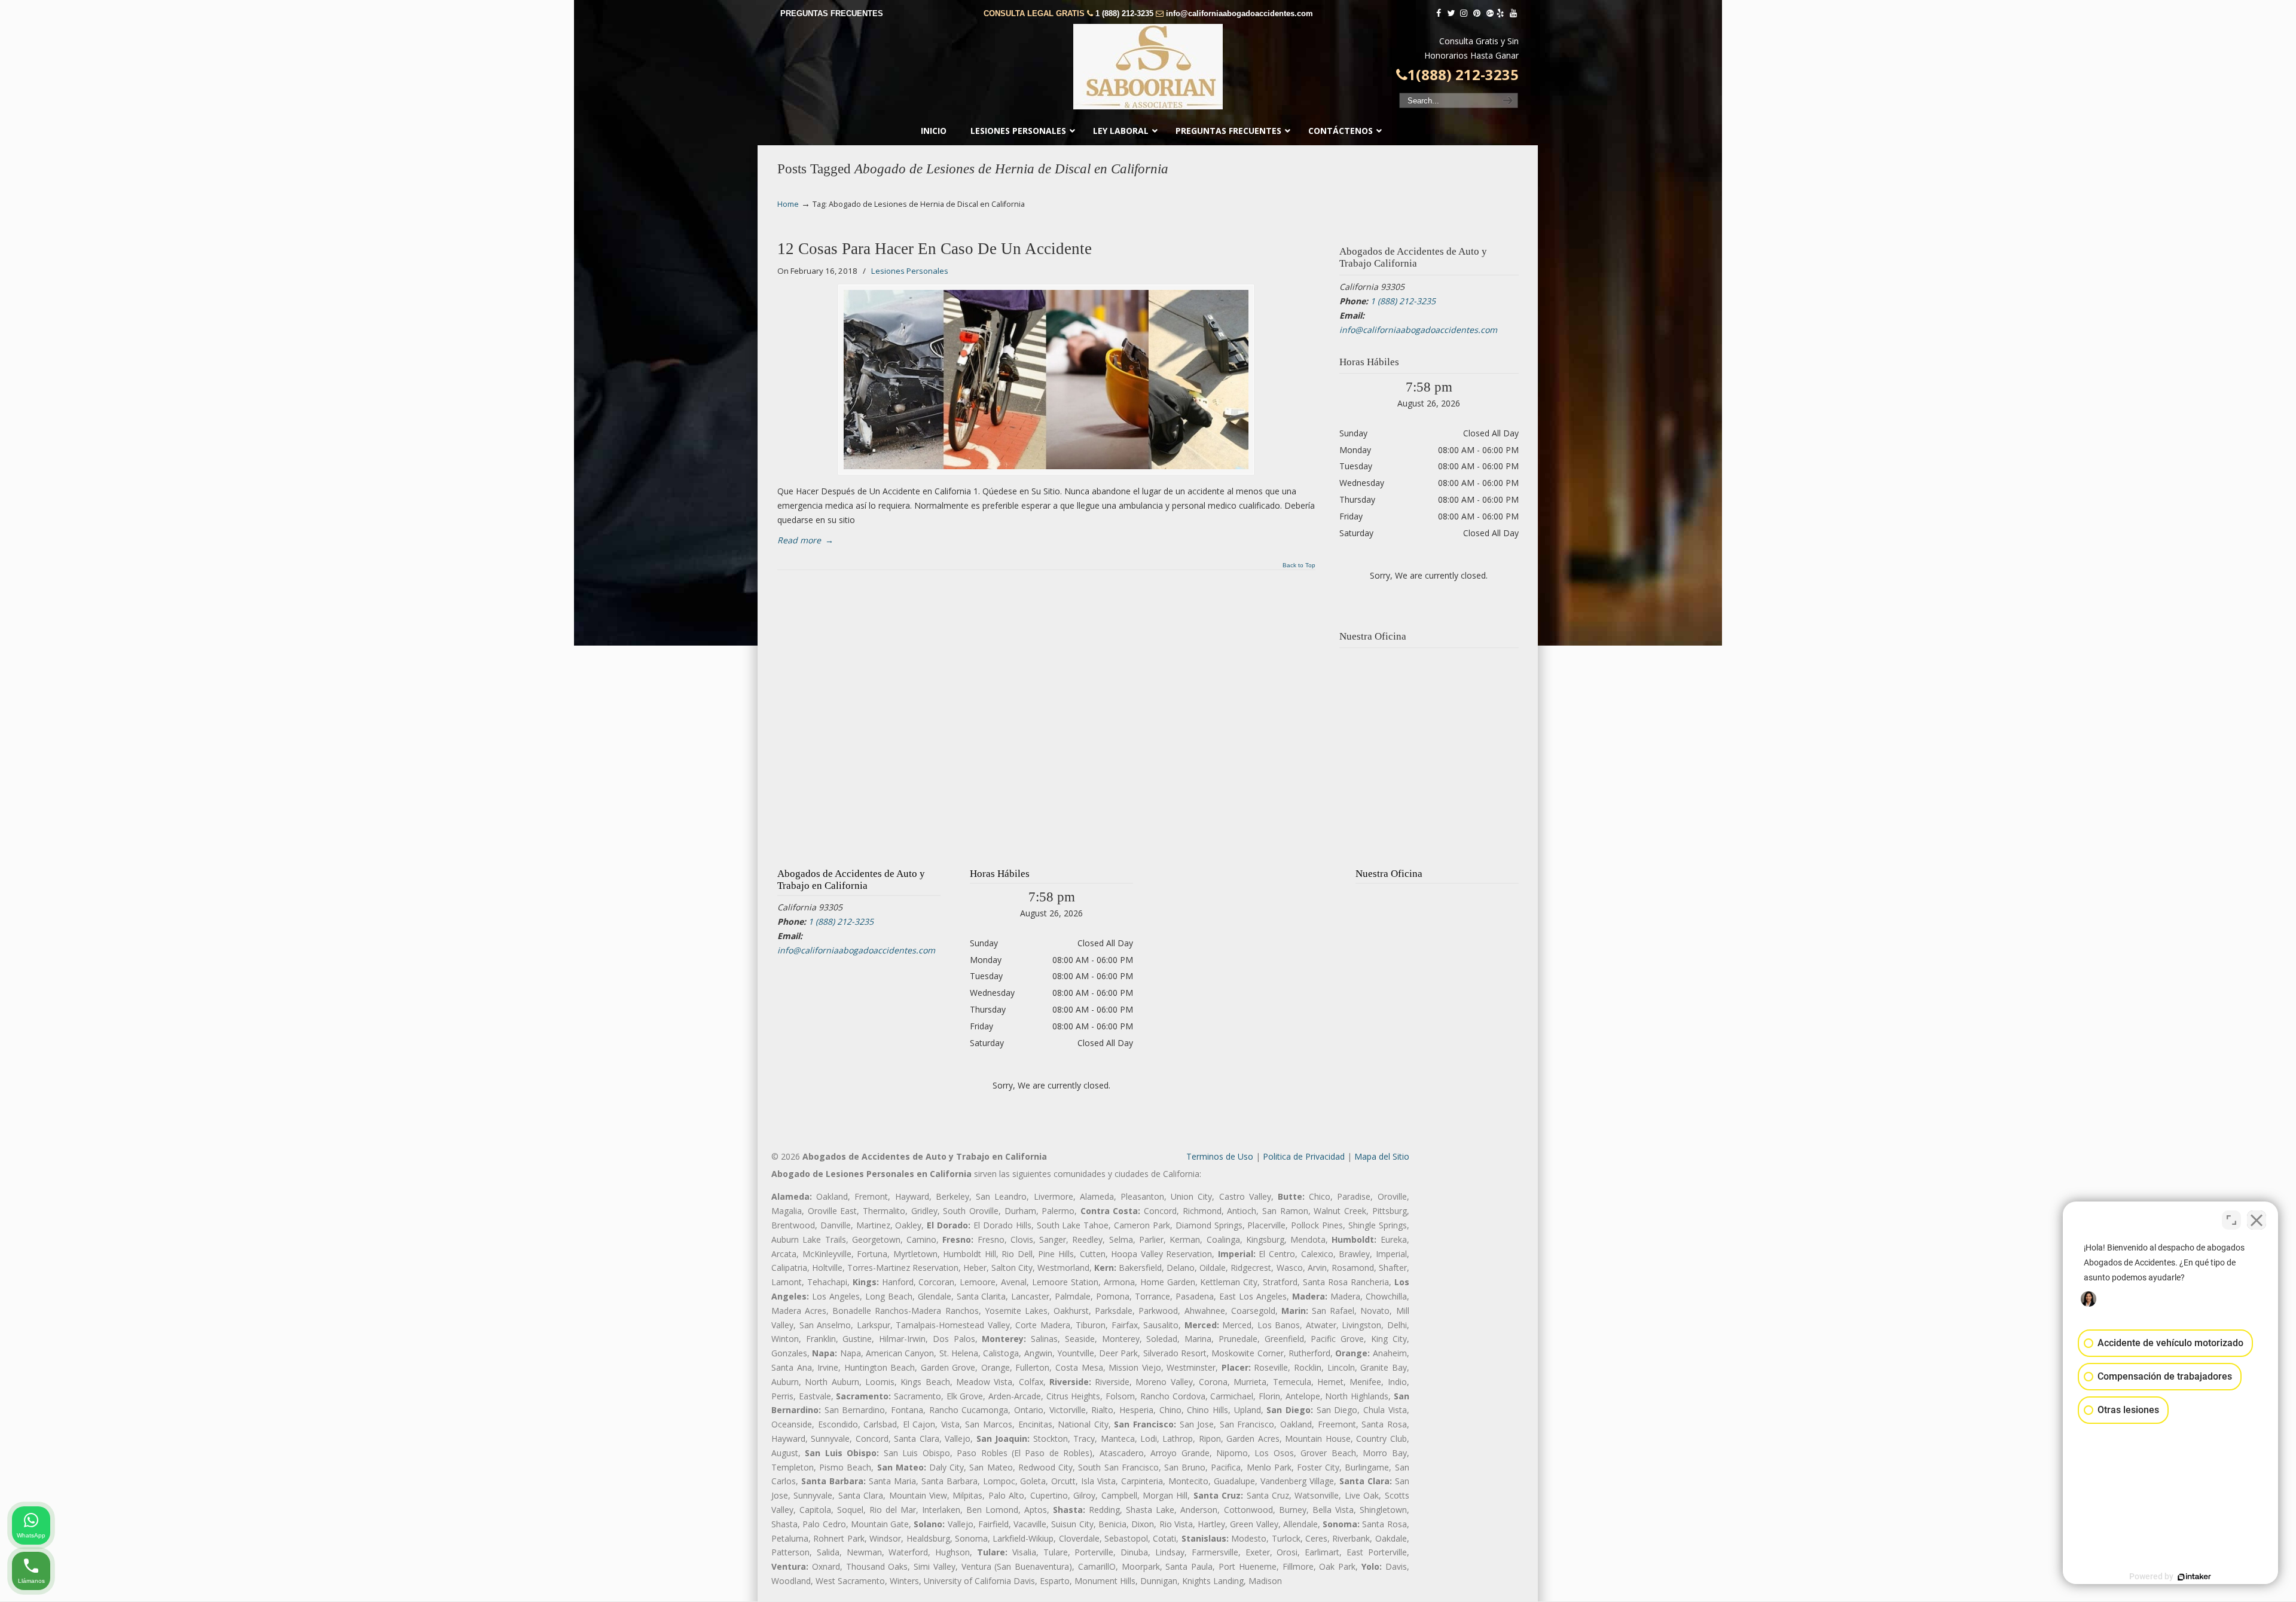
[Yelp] (1501, 13)
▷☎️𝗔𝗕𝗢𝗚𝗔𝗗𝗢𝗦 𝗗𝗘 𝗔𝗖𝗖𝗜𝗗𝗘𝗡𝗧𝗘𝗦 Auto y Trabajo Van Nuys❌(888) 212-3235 (1148, 67)
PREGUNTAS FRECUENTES (832, 13)
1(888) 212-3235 (1463, 75)
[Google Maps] (1490, 13)
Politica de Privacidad (1304, 1156)
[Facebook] (1439, 13)
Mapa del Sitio (1382, 1156)
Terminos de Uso (1220, 1156)
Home (788, 204)
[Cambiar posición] (2231, 1220)
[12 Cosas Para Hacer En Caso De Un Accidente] (1046, 380)
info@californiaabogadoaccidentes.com (1239, 13)
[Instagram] (1464, 13)
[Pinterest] (1477, 13)
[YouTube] (1513, 13)
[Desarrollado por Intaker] (2194, 1577)
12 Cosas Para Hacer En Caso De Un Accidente (935, 249)
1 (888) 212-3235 (1124, 13)
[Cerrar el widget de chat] (2257, 1220)
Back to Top (1299, 565)
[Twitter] (1451, 13)
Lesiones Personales (910, 271)
